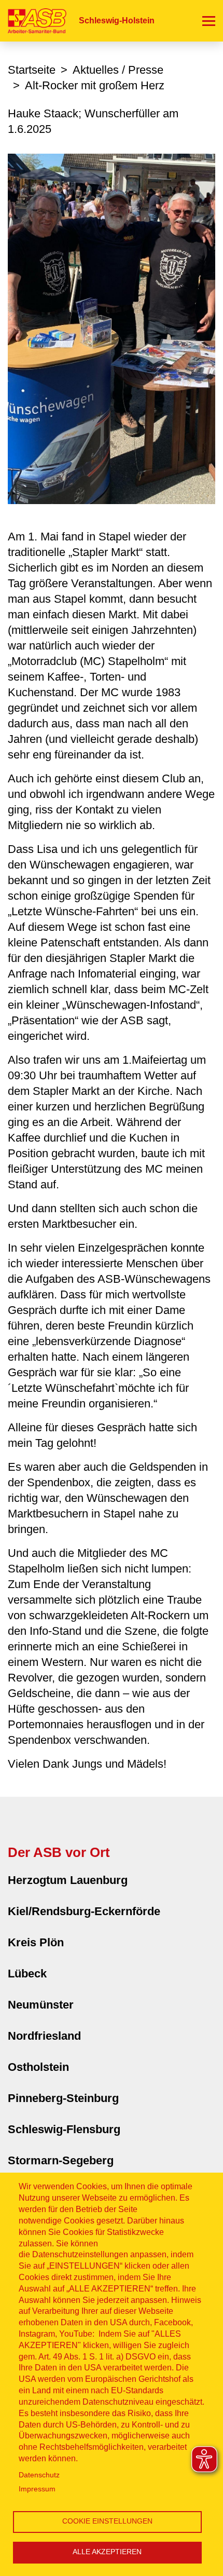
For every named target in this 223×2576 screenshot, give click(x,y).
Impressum (37, 2489)
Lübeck (27, 1974)
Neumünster (41, 2005)
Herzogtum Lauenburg (68, 1880)
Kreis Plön (36, 1942)
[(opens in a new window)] (112, 328)
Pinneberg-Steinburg (63, 2098)
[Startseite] (33, 21)
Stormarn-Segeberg (61, 2160)
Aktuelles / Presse (118, 70)
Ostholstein (38, 2067)
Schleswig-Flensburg (64, 2129)
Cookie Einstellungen (107, 2521)
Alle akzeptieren (107, 2552)
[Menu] (209, 21)
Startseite (32, 70)
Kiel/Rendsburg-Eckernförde (84, 1911)
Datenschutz (39, 2475)
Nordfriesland (44, 2036)
